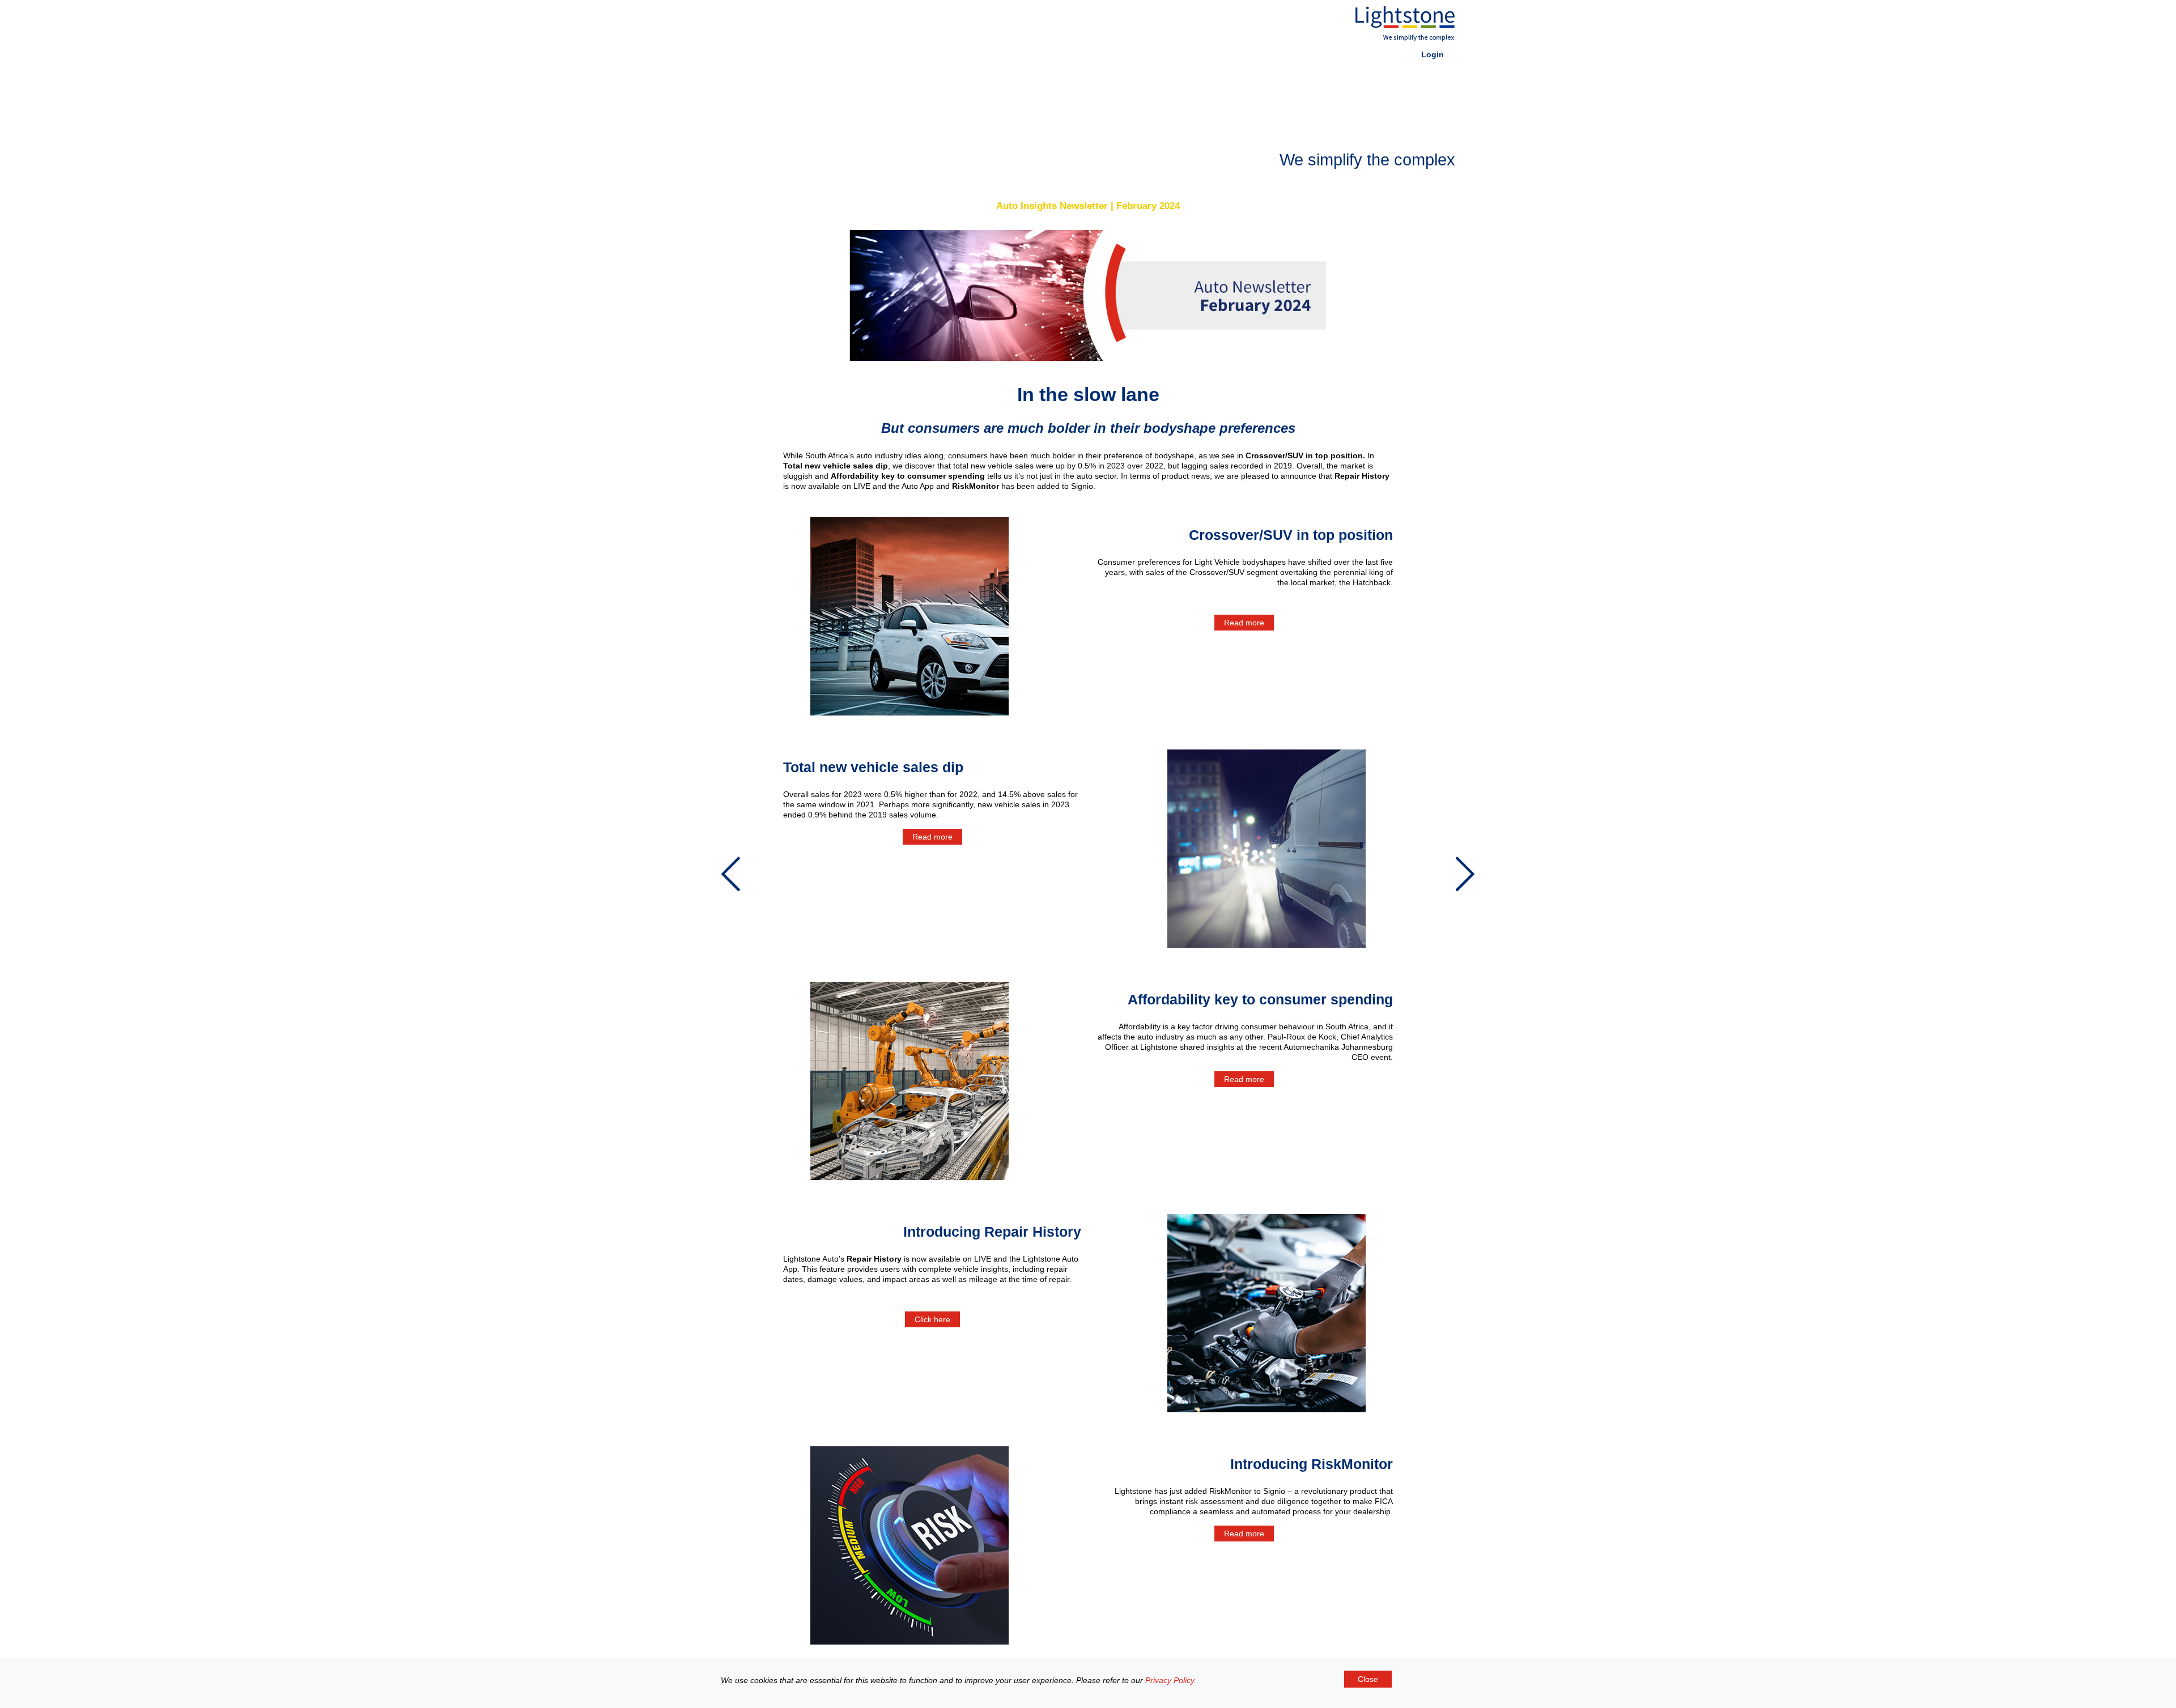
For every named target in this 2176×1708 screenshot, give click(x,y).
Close (1368, 1679)
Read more (1244, 623)
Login (1433, 54)
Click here (932, 1319)
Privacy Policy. (1171, 1680)
